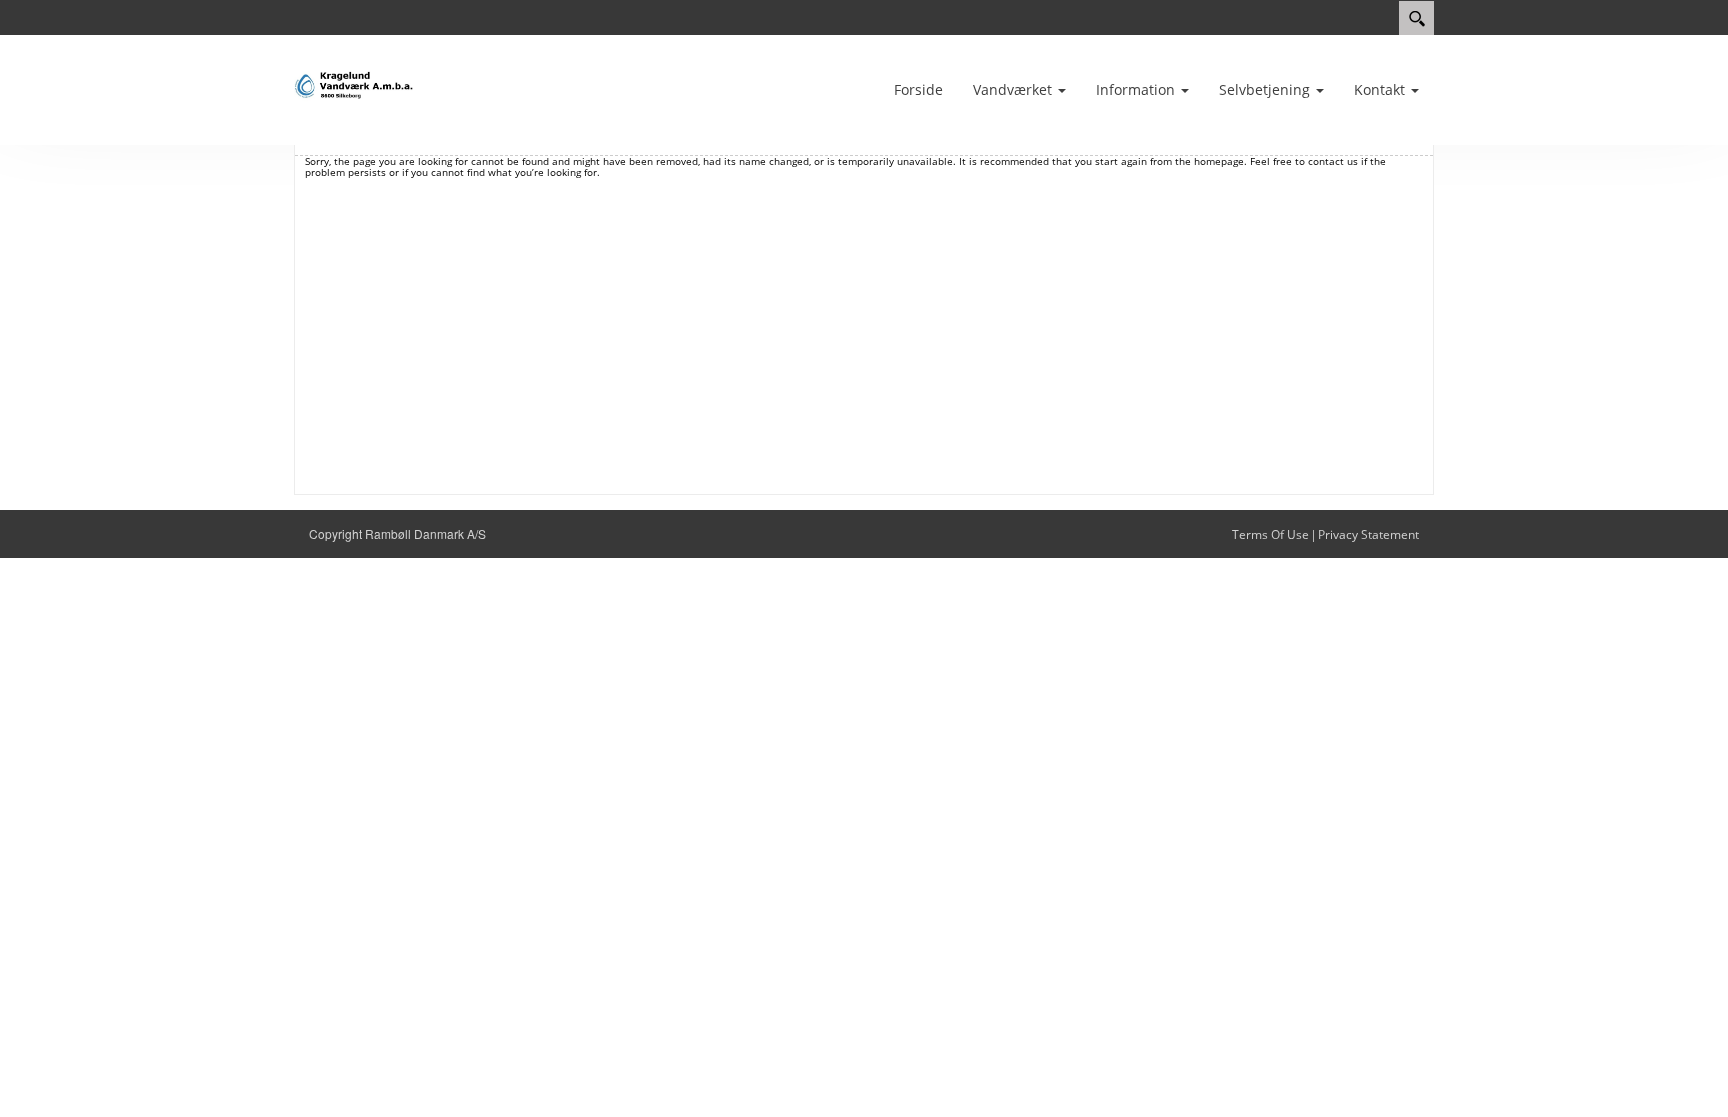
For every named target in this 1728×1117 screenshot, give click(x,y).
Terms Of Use (1270, 534)
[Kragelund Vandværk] (354, 85)
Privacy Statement (1368, 534)
